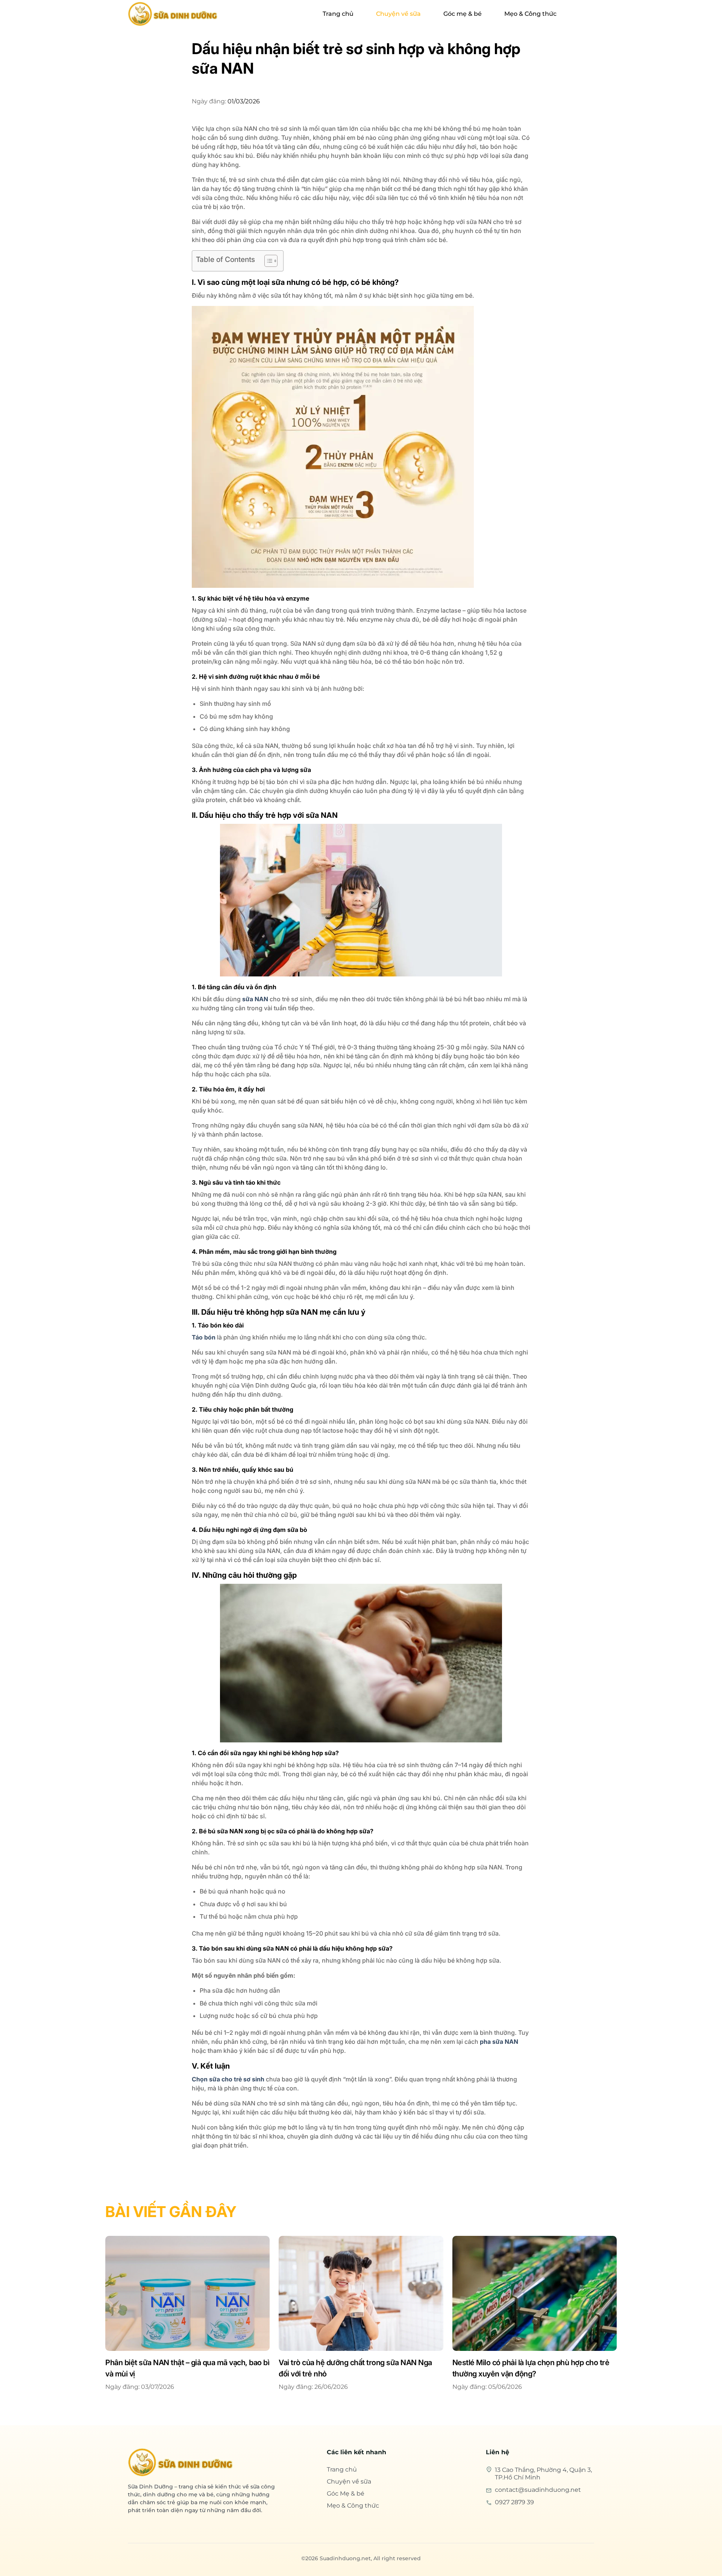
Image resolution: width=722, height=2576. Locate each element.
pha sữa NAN (499, 2042)
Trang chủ (338, 14)
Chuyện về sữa (398, 14)
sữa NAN (255, 999)
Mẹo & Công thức (530, 14)
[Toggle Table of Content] (267, 261)
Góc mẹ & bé (463, 14)
